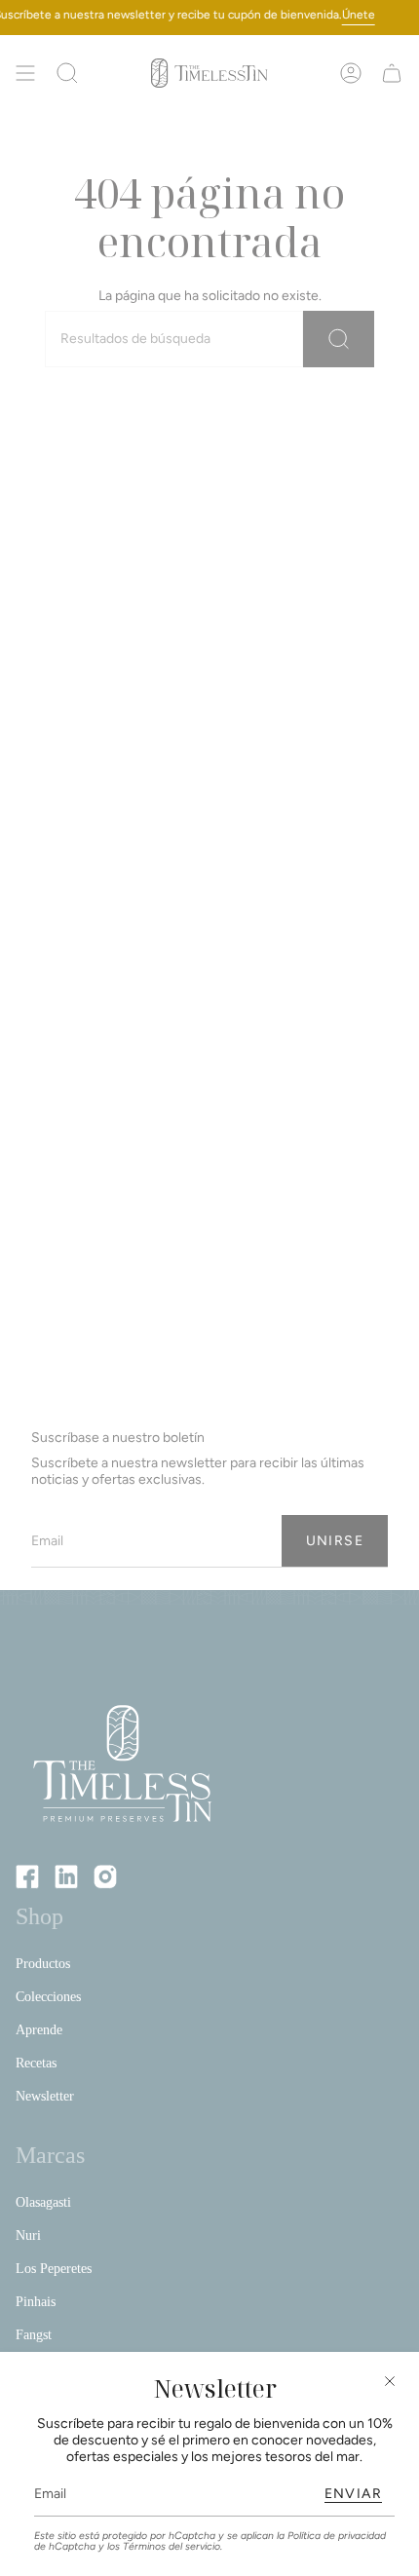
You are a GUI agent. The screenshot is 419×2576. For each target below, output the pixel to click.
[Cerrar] (390, 2381)
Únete (359, 15)
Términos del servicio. (172, 2546)
